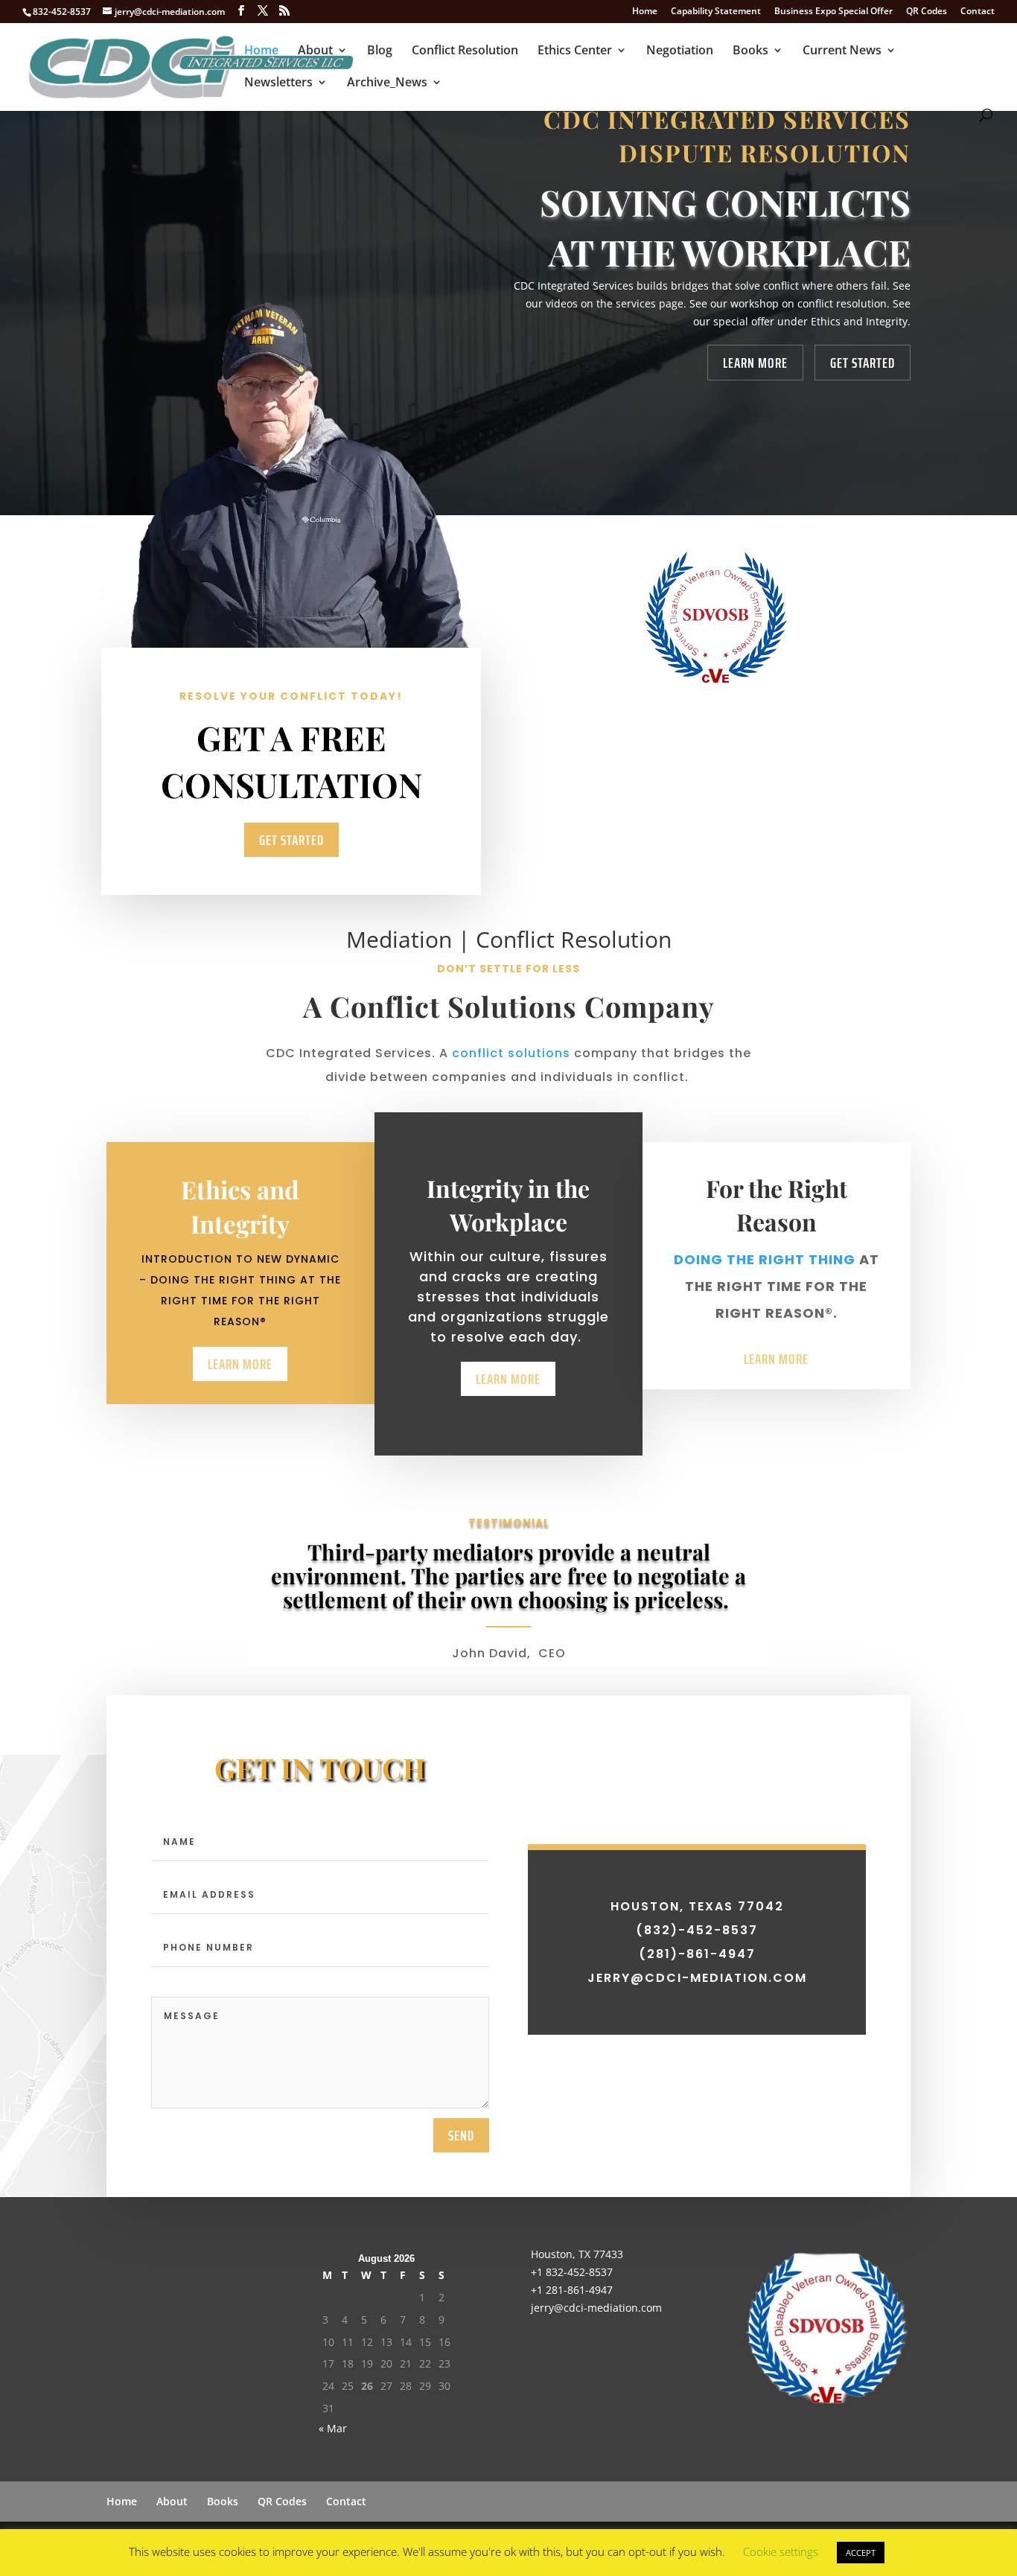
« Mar (333, 2428)
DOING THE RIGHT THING (765, 1259)
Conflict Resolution (465, 51)
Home (645, 12)
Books (750, 51)
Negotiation (680, 51)
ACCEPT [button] (861, 2553)
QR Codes (927, 12)
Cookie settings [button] (781, 2551)
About (315, 51)
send (461, 2135)
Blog (380, 51)
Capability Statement (716, 12)
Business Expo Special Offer (833, 12)
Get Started (863, 363)
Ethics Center (575, 51)
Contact (978, 12)
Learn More (755, 363)
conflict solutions (511, 1053)
